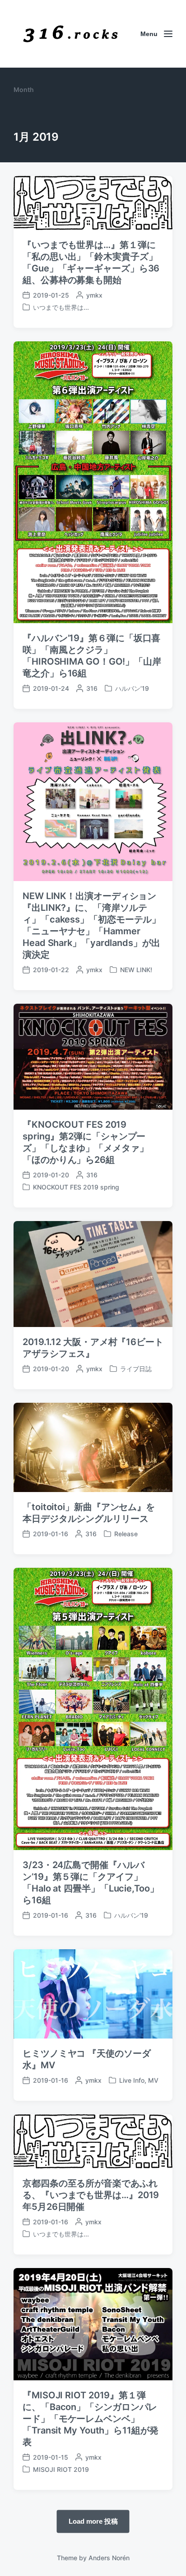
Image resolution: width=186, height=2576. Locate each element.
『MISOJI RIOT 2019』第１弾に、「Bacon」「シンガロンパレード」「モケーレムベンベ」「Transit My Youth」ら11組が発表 (91, 2419)
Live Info (132, 2080)
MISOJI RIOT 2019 (61, 2469)
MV (153, 2080)
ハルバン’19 (132, 688)
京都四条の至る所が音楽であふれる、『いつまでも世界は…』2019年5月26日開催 (91, 2195)
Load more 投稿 (93, 2521)
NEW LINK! (136, 970)
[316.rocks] (70, 34)
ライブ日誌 (136, 1369)
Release (126, 1534)
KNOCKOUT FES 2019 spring (76, 1187)
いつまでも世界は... (61, 307)
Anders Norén (109, 2558)
